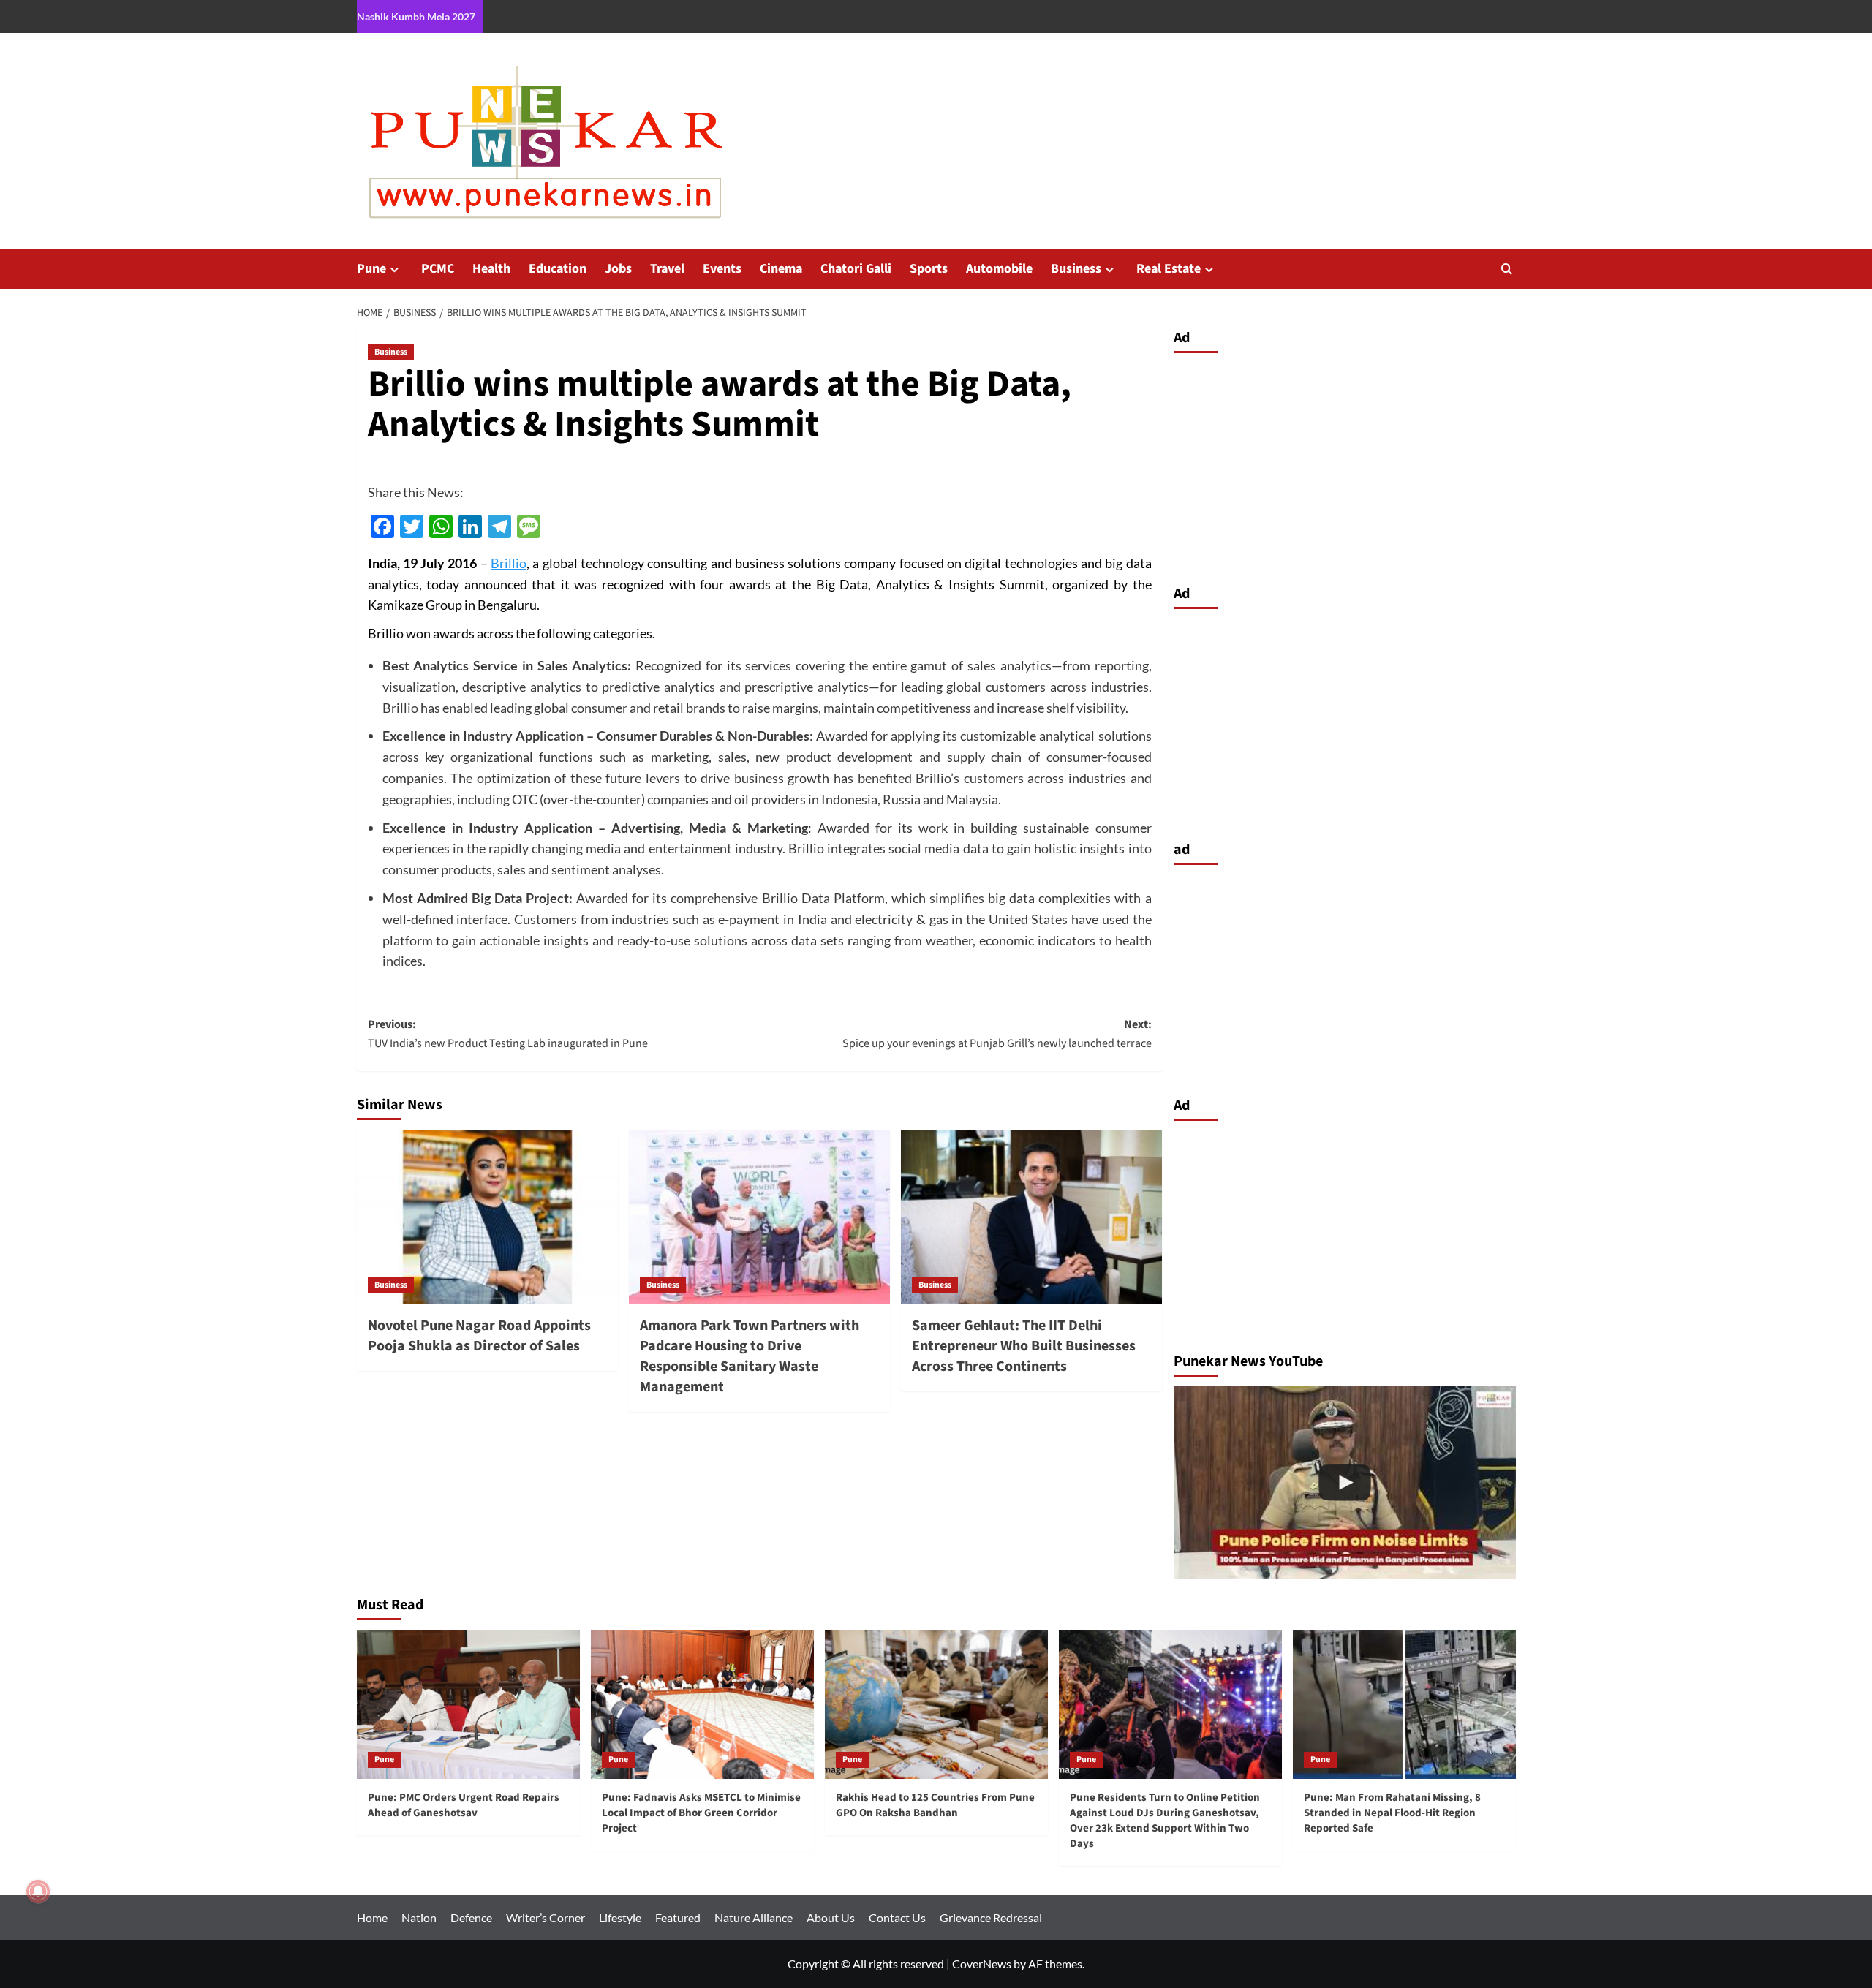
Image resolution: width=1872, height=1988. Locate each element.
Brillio (509, 563)
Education (558, 269)
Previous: (508, 1034)
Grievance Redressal (991, 1917)
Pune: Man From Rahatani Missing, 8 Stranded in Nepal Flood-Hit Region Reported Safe (1392, 1813)
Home (372, 1917)
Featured (678, 1917)
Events (722, 269)
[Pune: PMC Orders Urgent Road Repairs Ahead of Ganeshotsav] (468, 1704)
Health (491, 269)
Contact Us (897, 1917)
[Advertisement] (1345, 465)
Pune (371, 269)
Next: (997, 1034)
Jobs (618, 269)
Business (1076, 269)
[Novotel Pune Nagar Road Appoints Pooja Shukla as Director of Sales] (487, 1217)
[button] (1507, 269)
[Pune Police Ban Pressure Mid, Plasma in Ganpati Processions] (1345, 1482)
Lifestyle (620, 1917)
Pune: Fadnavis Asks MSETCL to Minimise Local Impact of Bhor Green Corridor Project (701, 1813)
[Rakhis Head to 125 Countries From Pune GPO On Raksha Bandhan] (936, 1704)
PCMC (438, 269)
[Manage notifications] (38, 1891)
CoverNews (982, 1964)
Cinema (781, 269)
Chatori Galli (856, 269)
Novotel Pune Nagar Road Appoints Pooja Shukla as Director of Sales (479, 1336)
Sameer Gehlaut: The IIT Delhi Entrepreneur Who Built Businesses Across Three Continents (1024, 1346)
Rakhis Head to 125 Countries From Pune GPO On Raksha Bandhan (935, 1805)
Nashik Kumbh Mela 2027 (416, 16)
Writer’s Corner (546, 1917)
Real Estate (1169, 269)
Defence (471, 1917)
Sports (929, 269)
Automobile (999, 269)
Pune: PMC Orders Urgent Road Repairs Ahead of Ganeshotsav (464, 1805)
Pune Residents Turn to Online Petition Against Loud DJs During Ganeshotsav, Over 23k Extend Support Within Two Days (1165, 1821)
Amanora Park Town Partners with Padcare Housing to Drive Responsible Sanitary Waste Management (750, 1356)
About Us (831, 1917)
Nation (419, 1917)
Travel (667, 269)
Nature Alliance (754, 1917)
